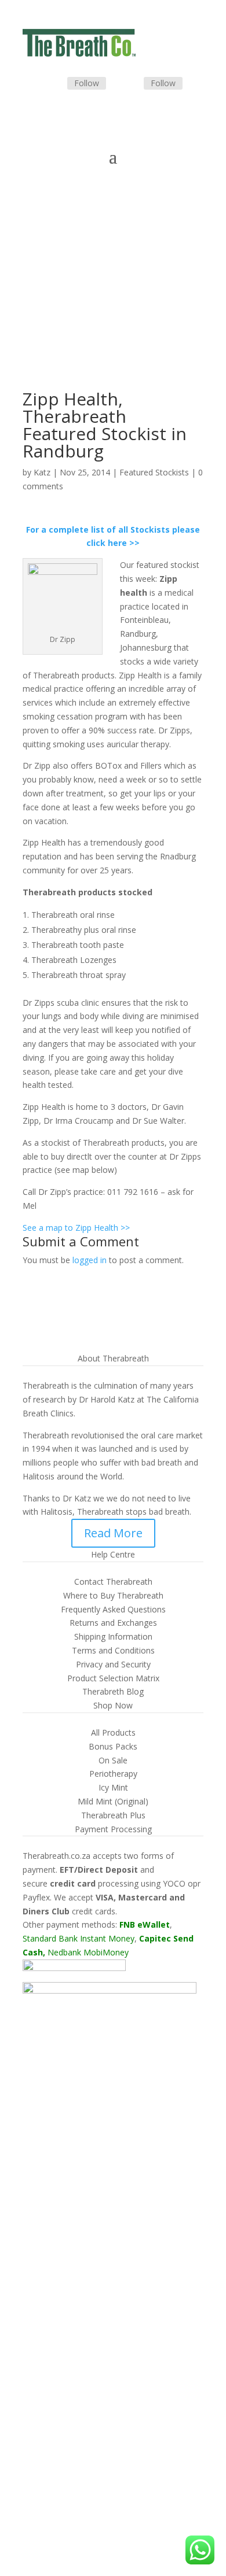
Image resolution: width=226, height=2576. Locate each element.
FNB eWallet (145, 1924)
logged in (90, 1260)
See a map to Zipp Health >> (76, 1228)
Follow (87, 83)
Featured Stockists (154, 472)
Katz (42, 472)
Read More (113, 1533)
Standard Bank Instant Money (79, 1938)
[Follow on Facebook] (53, 84)
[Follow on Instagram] (130, 84)
